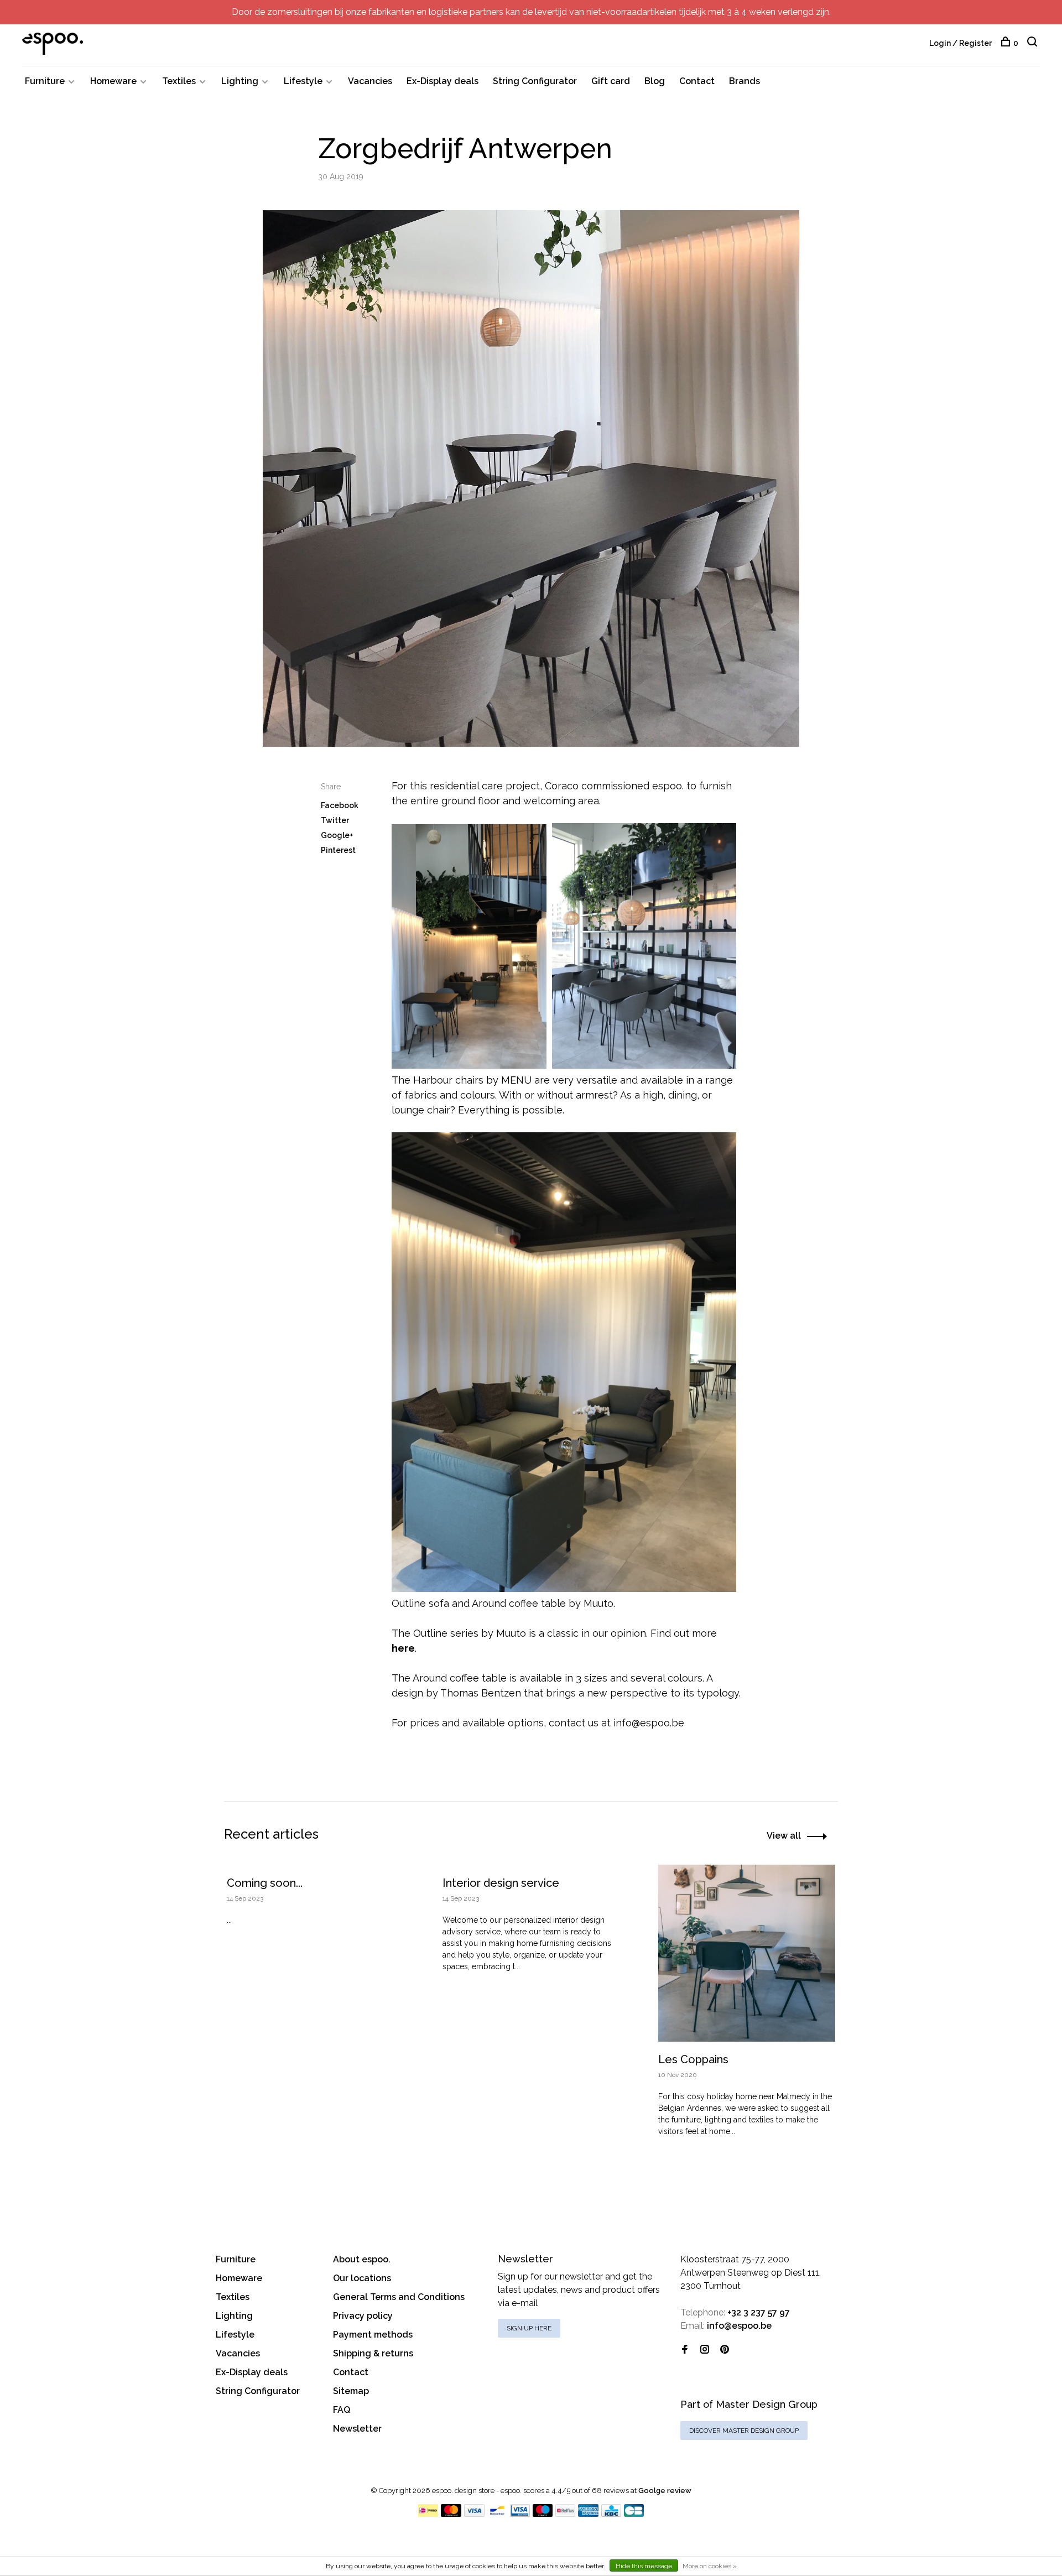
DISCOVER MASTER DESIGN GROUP (744, 2431)
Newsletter (357, 2429)
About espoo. (362, 2259)
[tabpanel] (315, 1920)
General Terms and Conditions (399, 2297)
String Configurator (535, 81)
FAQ (342, 2410)
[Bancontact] (497, 2514)
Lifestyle (303, 81)
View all (784, 1836)
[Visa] (474, 2514)
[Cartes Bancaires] (634, 2514)
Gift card (611, 81)
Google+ (337, 835)
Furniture (45, 81)
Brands (745, 81)
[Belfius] (565, 2514)
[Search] (1034, 43)
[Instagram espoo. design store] (705, 2350)
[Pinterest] (725, 2350)
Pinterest (338, 850)
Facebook (340, 805)
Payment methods (373, 2335)
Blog (655, 81)
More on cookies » (710, 2566)
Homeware (113, 81)
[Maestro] (543, 2514)
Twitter (335, 820)
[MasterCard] (451, 2514)
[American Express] (588, 2514)
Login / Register (961, 43)
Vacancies (370, 81)
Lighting (240, 81)
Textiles (179, 81)
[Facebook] (685, 2350)
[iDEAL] (428, 2514)
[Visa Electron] (520, 2514)
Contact (697, 81)
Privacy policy (363, 2316)
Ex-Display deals (442, 81)
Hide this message (644, 2566)
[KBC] (611, 2514)
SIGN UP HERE (529, 2328)
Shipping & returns (373, 2353)
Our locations (362, 2278)
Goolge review (665, 2491)
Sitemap (351, 2391)
